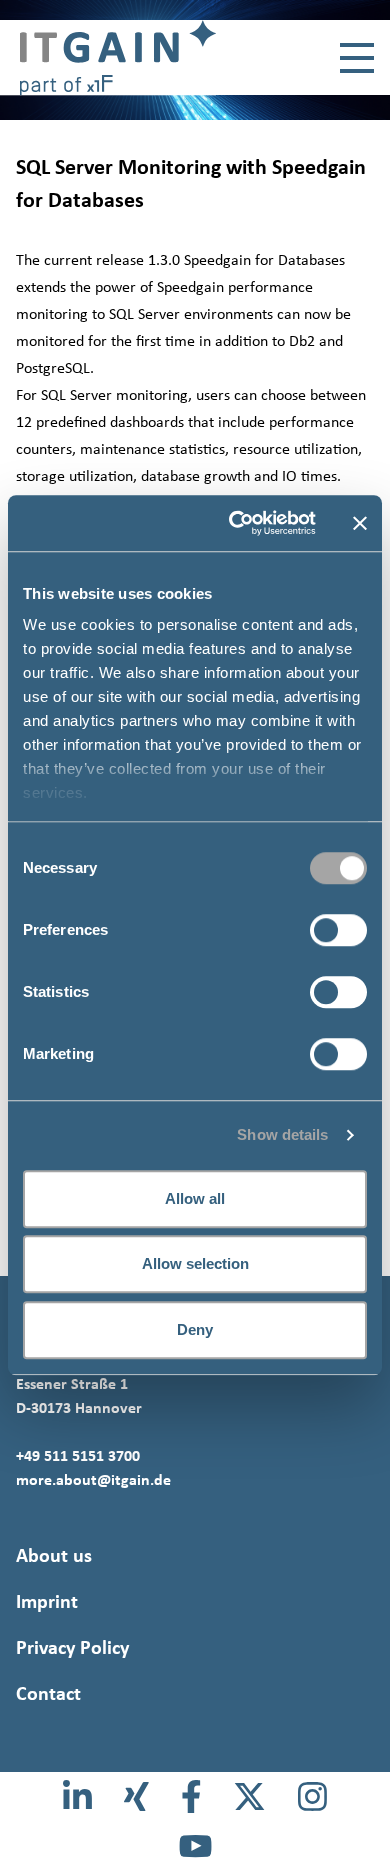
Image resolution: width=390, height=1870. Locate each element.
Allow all (195, 1198)
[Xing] (136, 1796)
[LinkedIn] (77, 1796)
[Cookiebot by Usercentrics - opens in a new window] (236, 523)
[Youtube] (195, 1845)
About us (54, 1555)
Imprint (47, 1601)
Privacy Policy (72, 1647)
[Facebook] (191, 1796)
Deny (195, 1329)
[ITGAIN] (108, 57)
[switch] (338, 930)
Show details (282, 1134)
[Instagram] (312, 1796)
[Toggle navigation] (357, 58)
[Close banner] (360, 523)
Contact (48, 1693)
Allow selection (195, 1263)
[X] (249, 1796)
